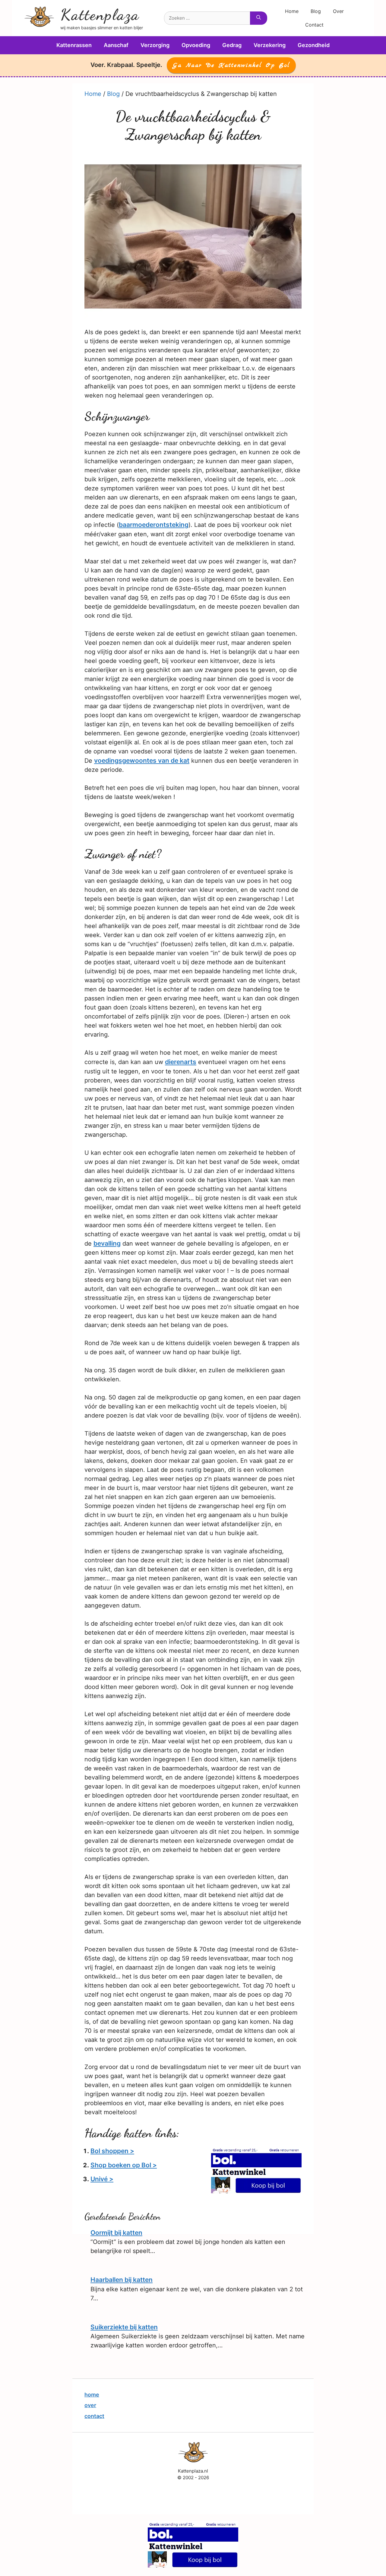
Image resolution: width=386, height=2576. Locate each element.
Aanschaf (116, 45)
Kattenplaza (100, 15)
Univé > (102, 2179)
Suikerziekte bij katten (124, 2327)
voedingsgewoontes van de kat (142, 760)
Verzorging (155, 45)
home (92, 2395)
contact (94, 2416)
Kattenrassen (74, 45)
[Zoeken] (259, 18)
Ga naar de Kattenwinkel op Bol (231, 65)
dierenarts (181, 1062)
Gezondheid (314, 45)
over (90, 2405)
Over (338, 11)
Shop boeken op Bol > (124, 2165)
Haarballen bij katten (122, 2280)
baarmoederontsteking (154, 525)
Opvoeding (196, 45)
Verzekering (270, 45)
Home (292, 11)
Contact (314, 25)
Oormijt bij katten (116, 2233)
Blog (316, 11)
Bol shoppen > (112, 2151)
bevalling (107, 1243)
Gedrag (232, 45)
